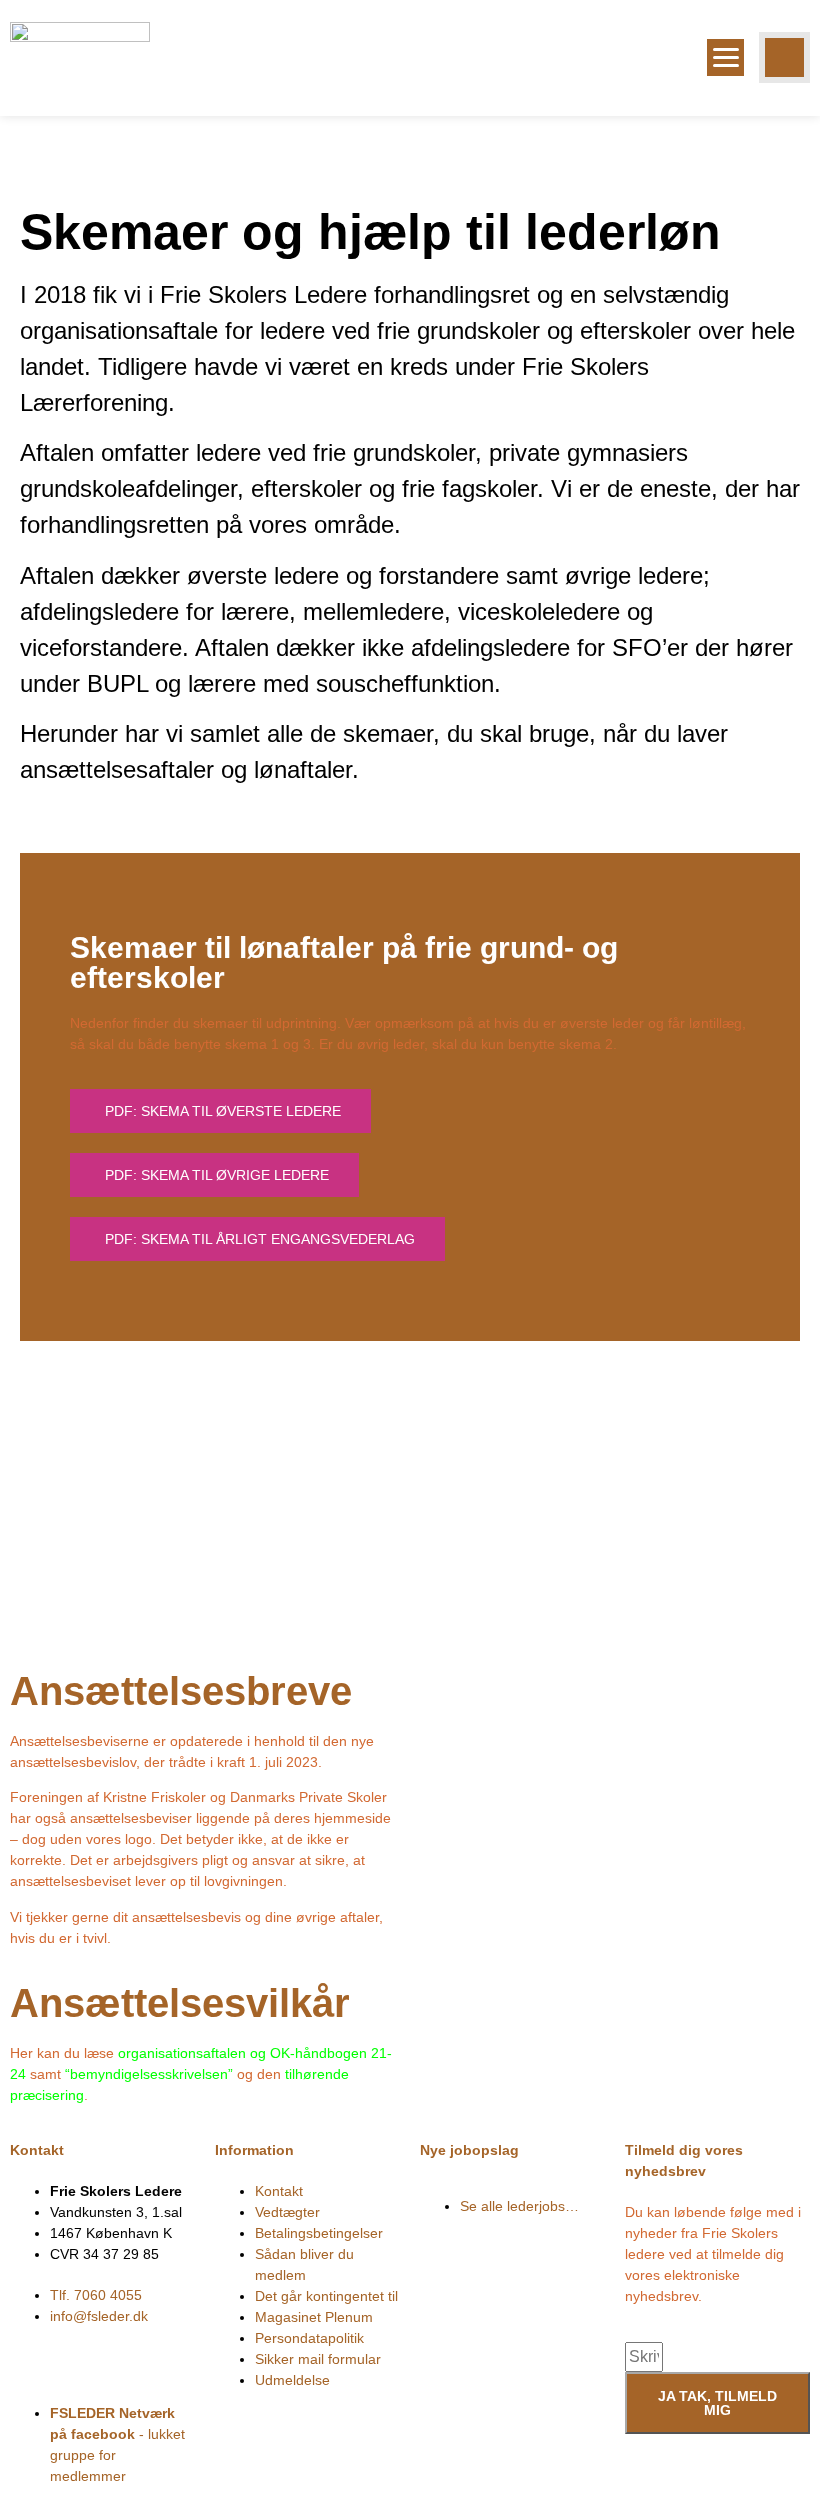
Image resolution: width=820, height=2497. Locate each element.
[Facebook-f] (35, 2352)
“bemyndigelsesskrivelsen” (149, 2074)
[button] (784, 57)
